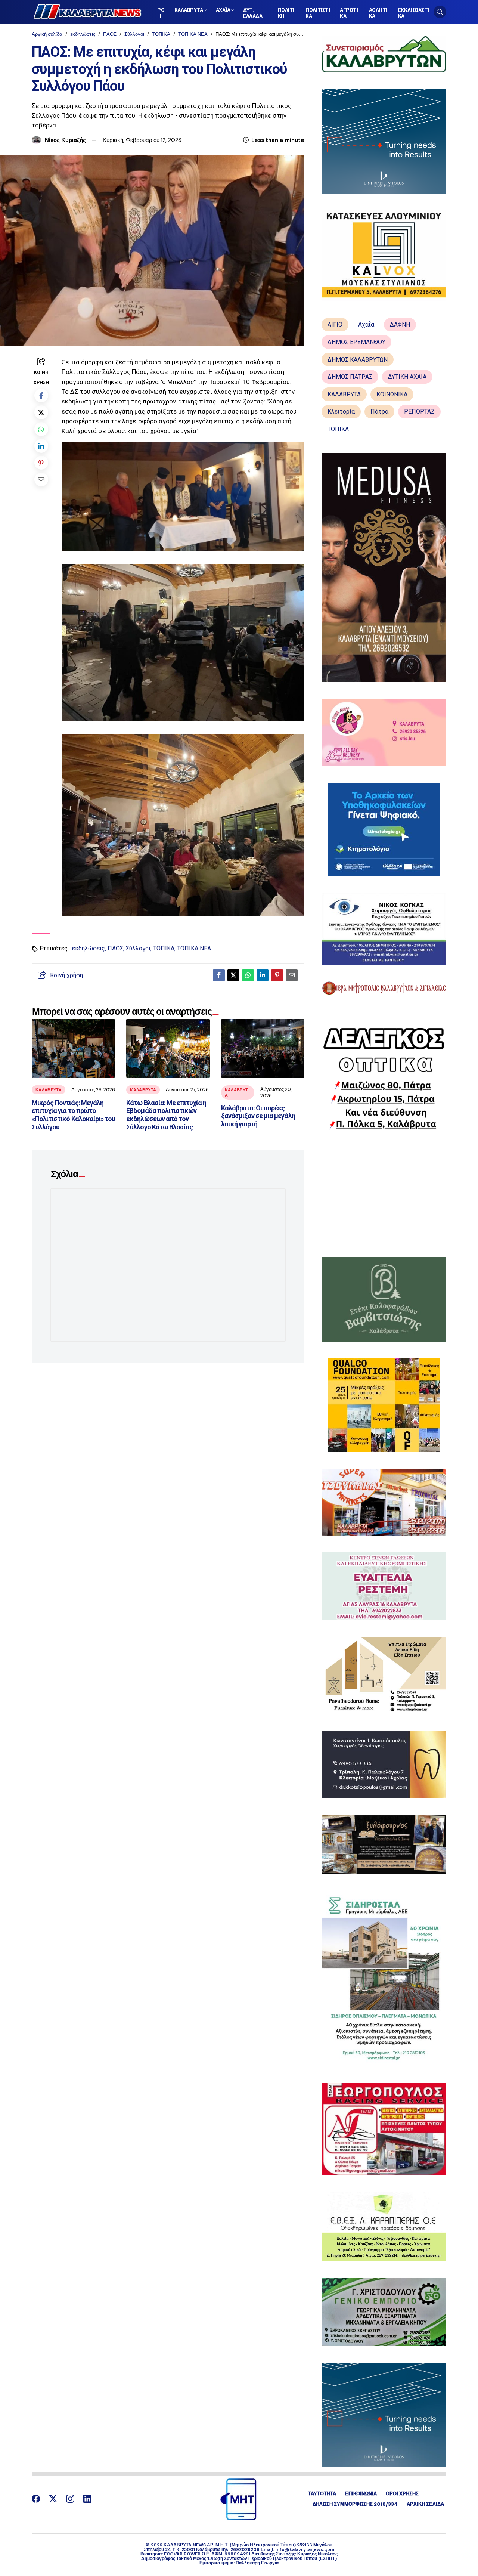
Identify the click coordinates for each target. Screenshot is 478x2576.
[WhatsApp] (41, 429)
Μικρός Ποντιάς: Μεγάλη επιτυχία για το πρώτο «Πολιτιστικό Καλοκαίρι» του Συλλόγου (73, 1115)
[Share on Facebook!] (41, 395)
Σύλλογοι (134, 34)
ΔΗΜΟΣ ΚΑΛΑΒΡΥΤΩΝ (358, 360)
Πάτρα (379, 412)
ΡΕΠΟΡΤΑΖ (419, 412)
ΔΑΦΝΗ (400, 324)
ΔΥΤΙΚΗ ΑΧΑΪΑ (407, 377)
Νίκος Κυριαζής (65, 140)
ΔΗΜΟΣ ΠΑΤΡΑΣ (350, 377)
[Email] (41, 480)
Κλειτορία (341, 412)
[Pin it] (41, 463)
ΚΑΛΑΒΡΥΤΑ (49, 1090)
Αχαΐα (366, 324)
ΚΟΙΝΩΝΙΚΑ (392, 394)
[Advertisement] (384, 1193)
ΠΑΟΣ (110, 34)
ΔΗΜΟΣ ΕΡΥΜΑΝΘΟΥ (356, 342)
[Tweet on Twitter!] (41, 412)
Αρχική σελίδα (47, 34)
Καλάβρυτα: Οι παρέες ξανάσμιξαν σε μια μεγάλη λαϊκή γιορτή (258, 1116)
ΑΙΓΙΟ (335, 324)
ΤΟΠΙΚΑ (161, 34)
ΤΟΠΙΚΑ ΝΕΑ (193, 34)
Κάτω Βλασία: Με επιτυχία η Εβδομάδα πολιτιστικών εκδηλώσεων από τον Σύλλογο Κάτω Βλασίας (166, 1115)
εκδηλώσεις (83, 34)
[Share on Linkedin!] (41, 446)
